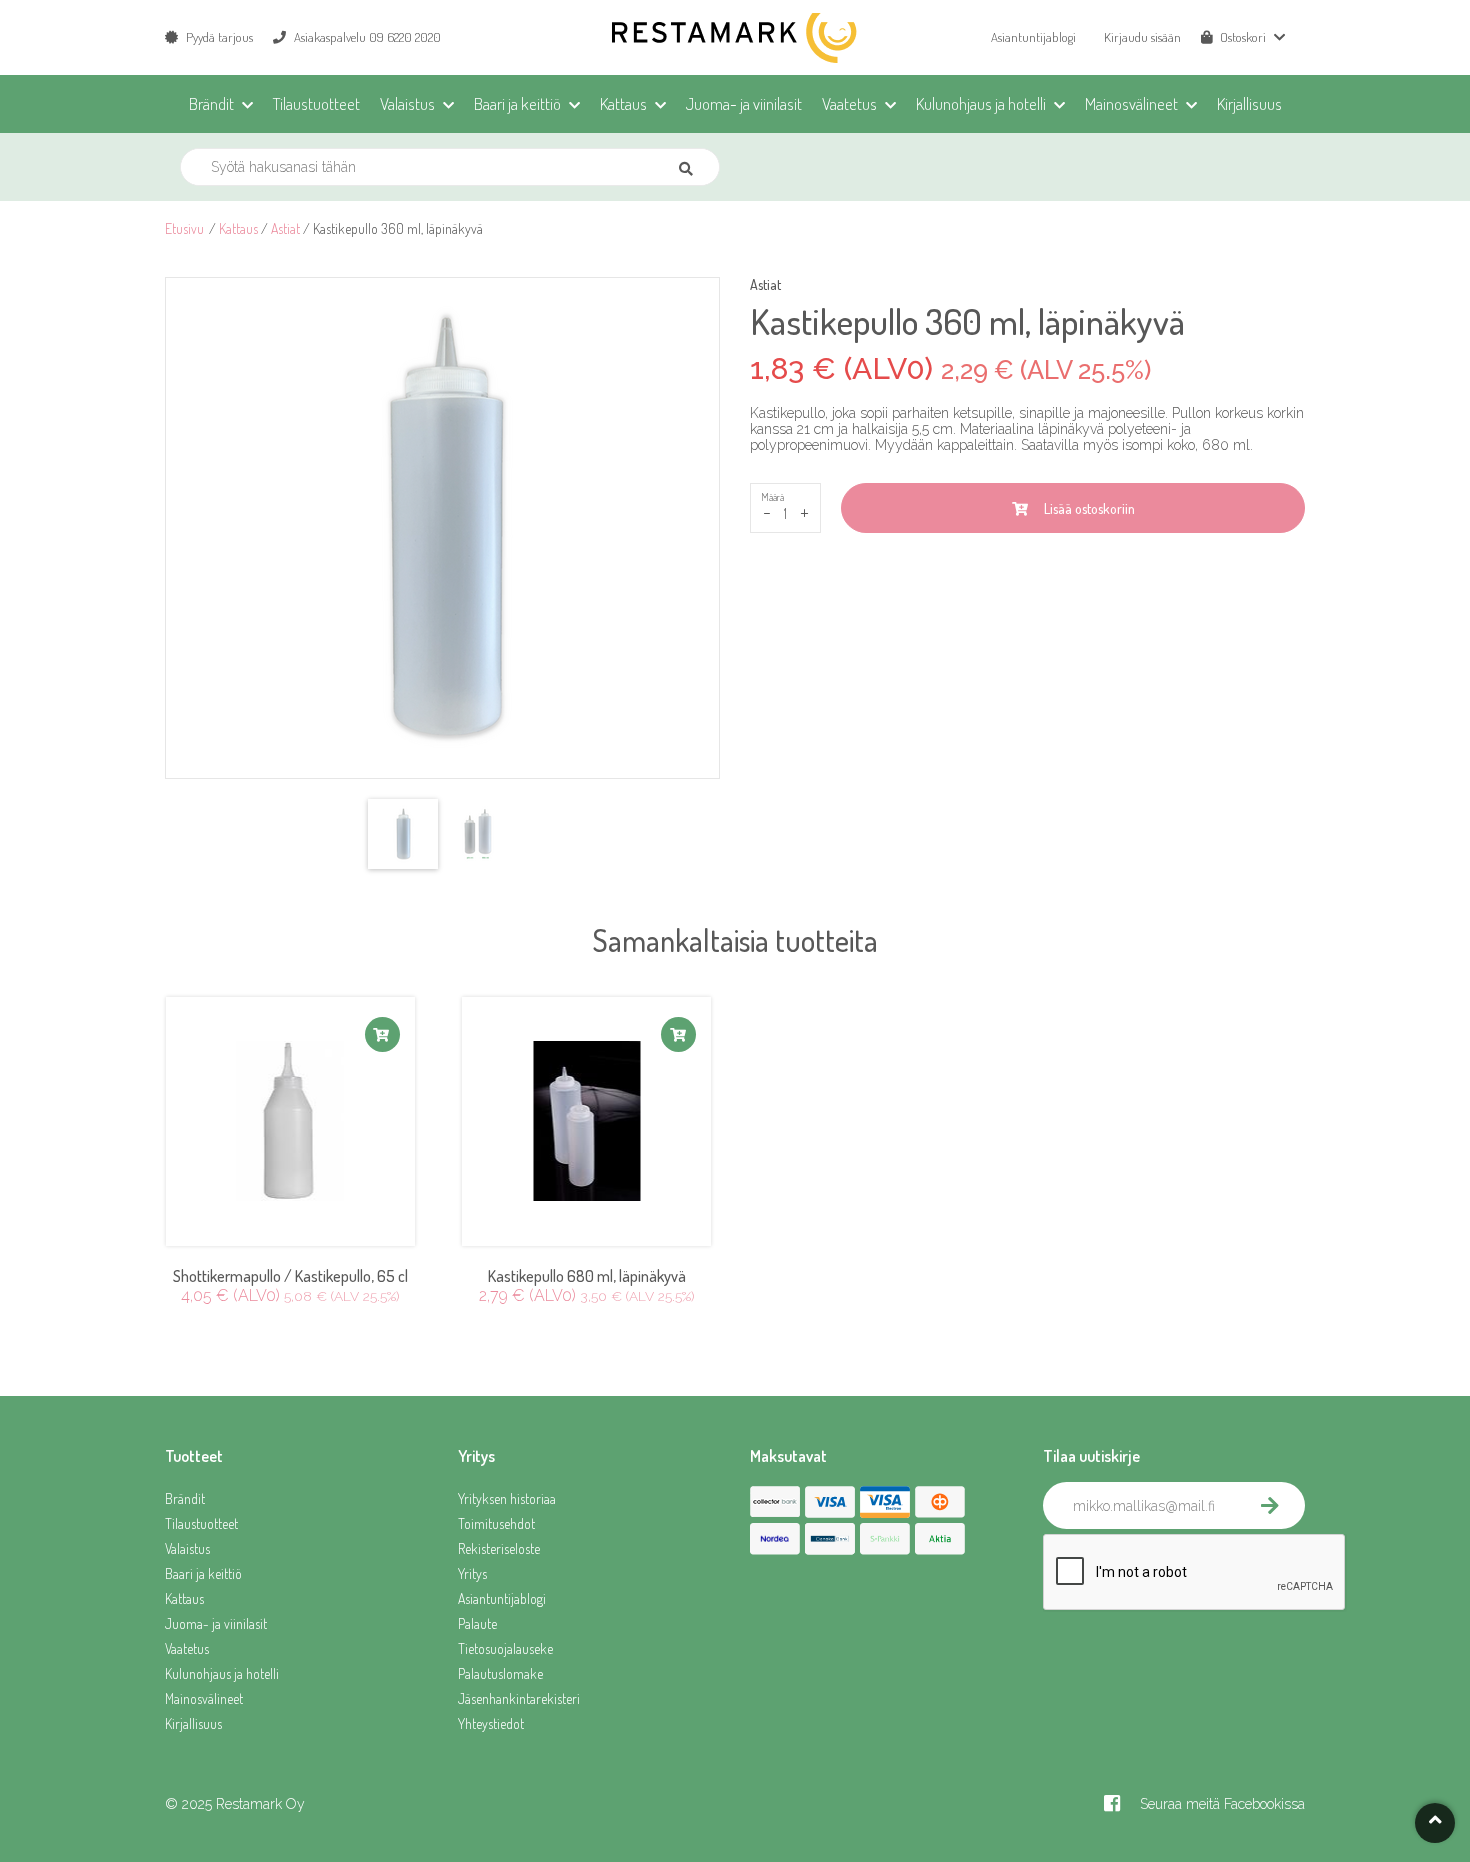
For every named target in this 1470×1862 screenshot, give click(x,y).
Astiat (285, 228)
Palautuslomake (500, 1673)
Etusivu (184, 228)
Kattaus (238, 228)
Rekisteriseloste (499, 1548)
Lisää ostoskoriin (1086, 508)
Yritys (472, 1573)
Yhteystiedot (491, 1723)
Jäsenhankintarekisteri (519, 1698)
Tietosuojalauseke (505, 1648)
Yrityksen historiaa (507, 1498)
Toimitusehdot (496, 1523)
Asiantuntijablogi (1033, 37)
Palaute (477, 1623)
